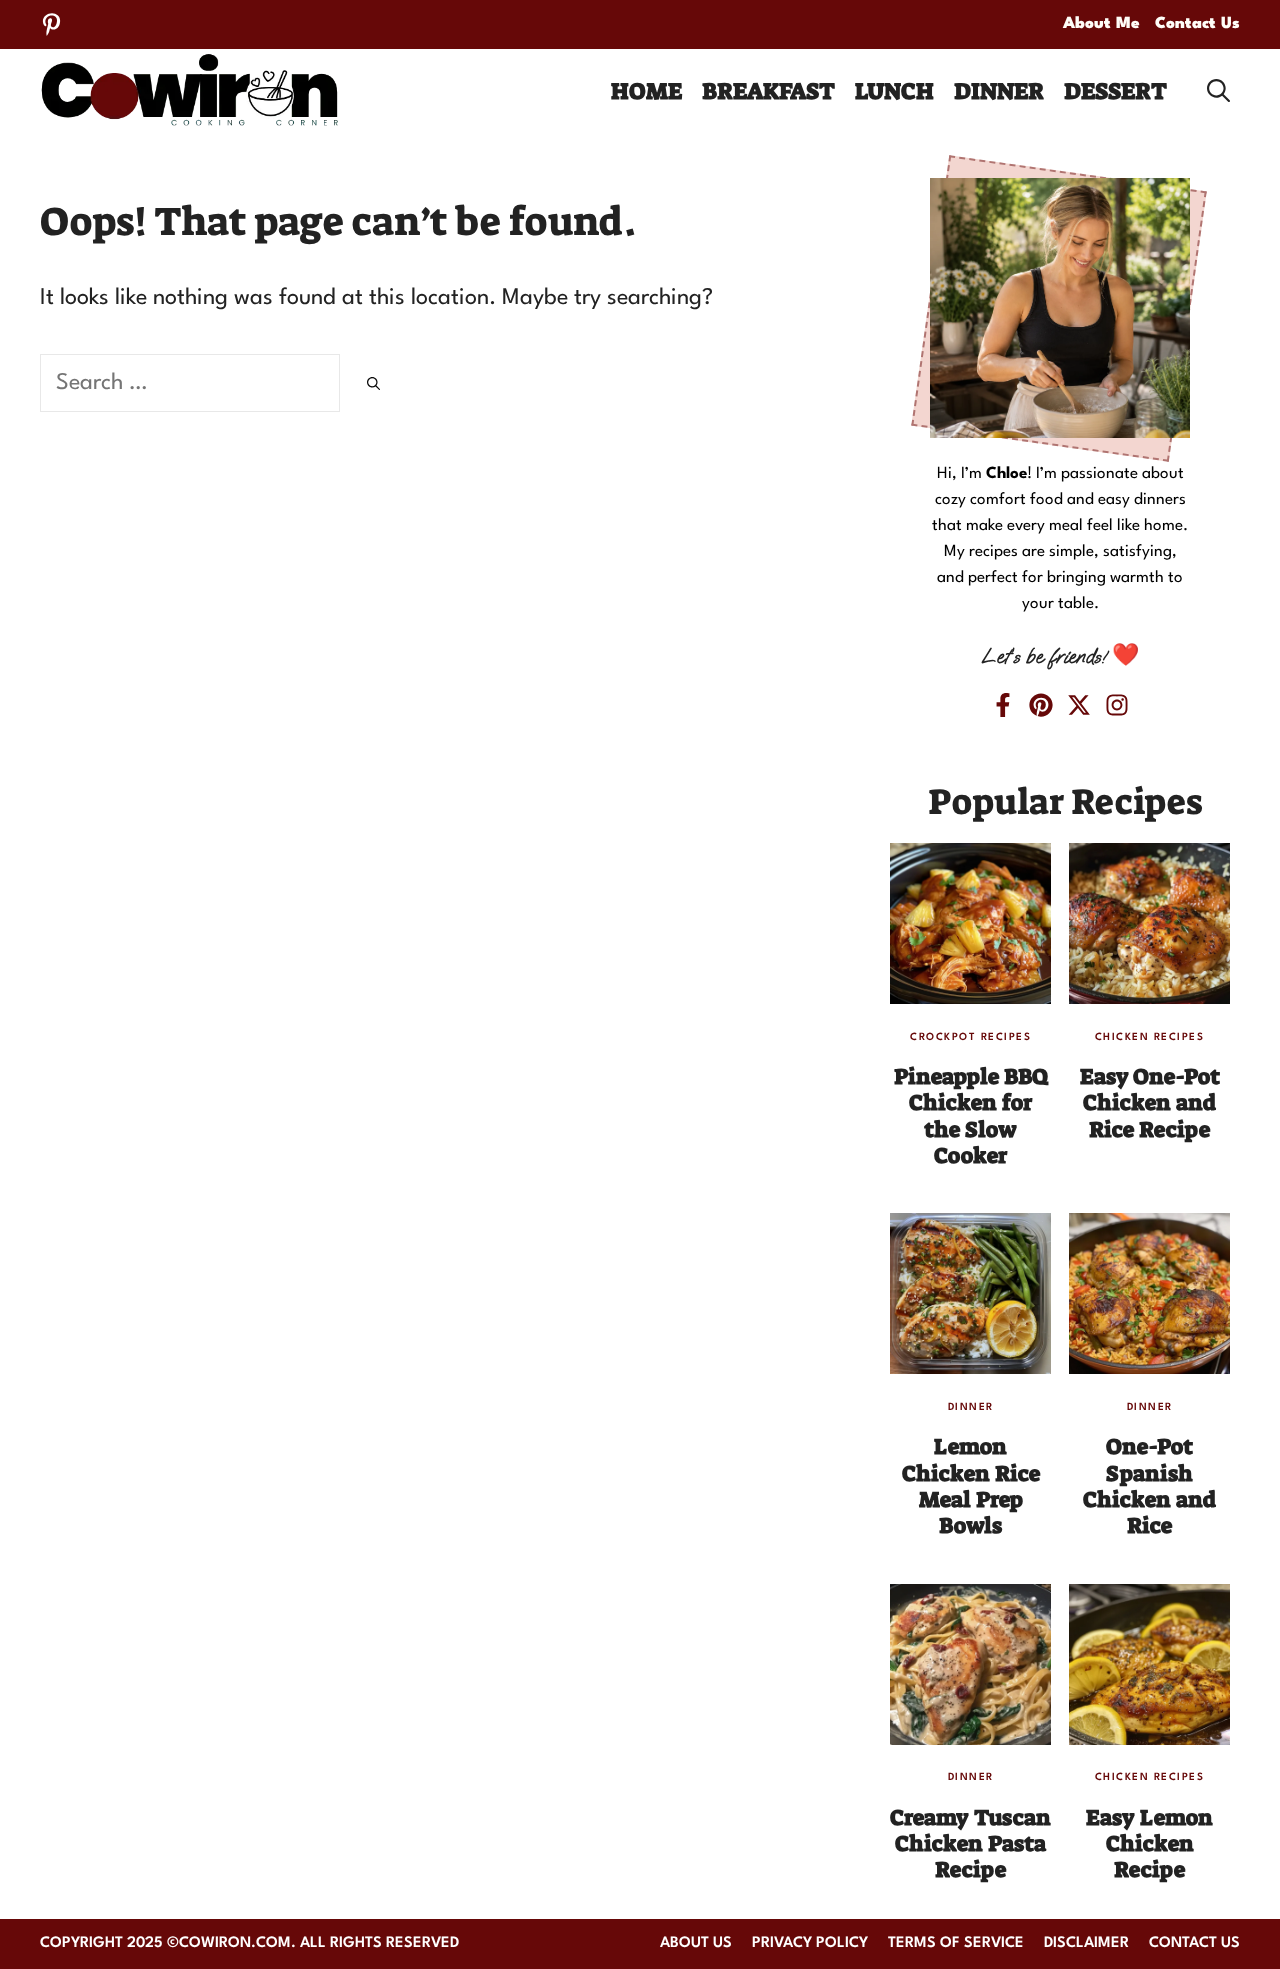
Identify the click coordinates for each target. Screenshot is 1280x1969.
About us (696, 1943)
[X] (1079, 705)
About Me (1101, 24)
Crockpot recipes (970, 1037)
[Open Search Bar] (1218, 91)
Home (646, 91)
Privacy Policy (810, 1943)
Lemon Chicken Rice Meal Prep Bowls (971, 1486)
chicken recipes (1150, 1037)
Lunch (894, 91)
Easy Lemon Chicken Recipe (1149, 1844)
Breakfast (768, 91)
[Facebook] (1003, 705)
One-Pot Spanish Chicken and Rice (1149, 1486)
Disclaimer (1086, 1943)
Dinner (999, 91)
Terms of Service (956, 1943)
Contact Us (1197, 24)
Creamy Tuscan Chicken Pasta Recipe (970, 1844)
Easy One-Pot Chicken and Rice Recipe (1150, 1103)
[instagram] (1117, 705)
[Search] (373, 386)
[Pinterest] (51, 24)
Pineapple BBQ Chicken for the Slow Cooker (971, 1116)
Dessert (1115, 91)
